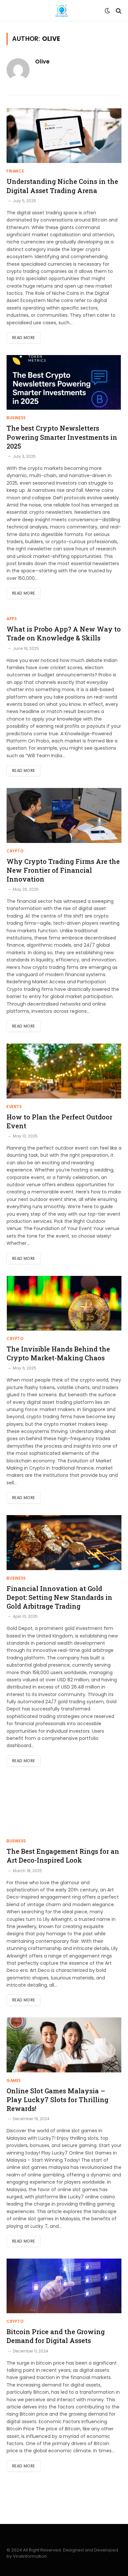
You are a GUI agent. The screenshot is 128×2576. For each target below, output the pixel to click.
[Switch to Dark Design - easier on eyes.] (107, 11)
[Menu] (11, 11)
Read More (23, 338)
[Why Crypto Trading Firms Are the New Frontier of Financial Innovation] (64, 815)
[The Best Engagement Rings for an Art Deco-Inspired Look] (64, 1806)
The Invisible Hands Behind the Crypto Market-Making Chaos (58, 1353)
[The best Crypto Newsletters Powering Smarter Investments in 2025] (64, 382)
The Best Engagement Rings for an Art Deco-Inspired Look (63, 1856)
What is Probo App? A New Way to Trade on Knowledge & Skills (64, 633)
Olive (42, 62)
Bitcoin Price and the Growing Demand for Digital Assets (56, 2336)
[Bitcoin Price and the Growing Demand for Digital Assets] (64, 2286)
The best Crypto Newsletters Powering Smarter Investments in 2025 (62, 437)
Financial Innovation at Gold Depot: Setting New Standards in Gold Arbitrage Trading (59, 1597)
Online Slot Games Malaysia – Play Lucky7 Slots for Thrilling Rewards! (57, 2100)
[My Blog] (62, 11)
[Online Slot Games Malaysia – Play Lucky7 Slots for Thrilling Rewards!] (64, 2045)
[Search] (118, 11)
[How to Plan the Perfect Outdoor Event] (64, 1071)
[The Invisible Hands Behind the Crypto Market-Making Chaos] (64, 1303)
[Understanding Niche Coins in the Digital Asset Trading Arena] (64, 136)
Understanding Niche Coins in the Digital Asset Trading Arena (62, 186)
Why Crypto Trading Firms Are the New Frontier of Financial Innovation (63, 870)
